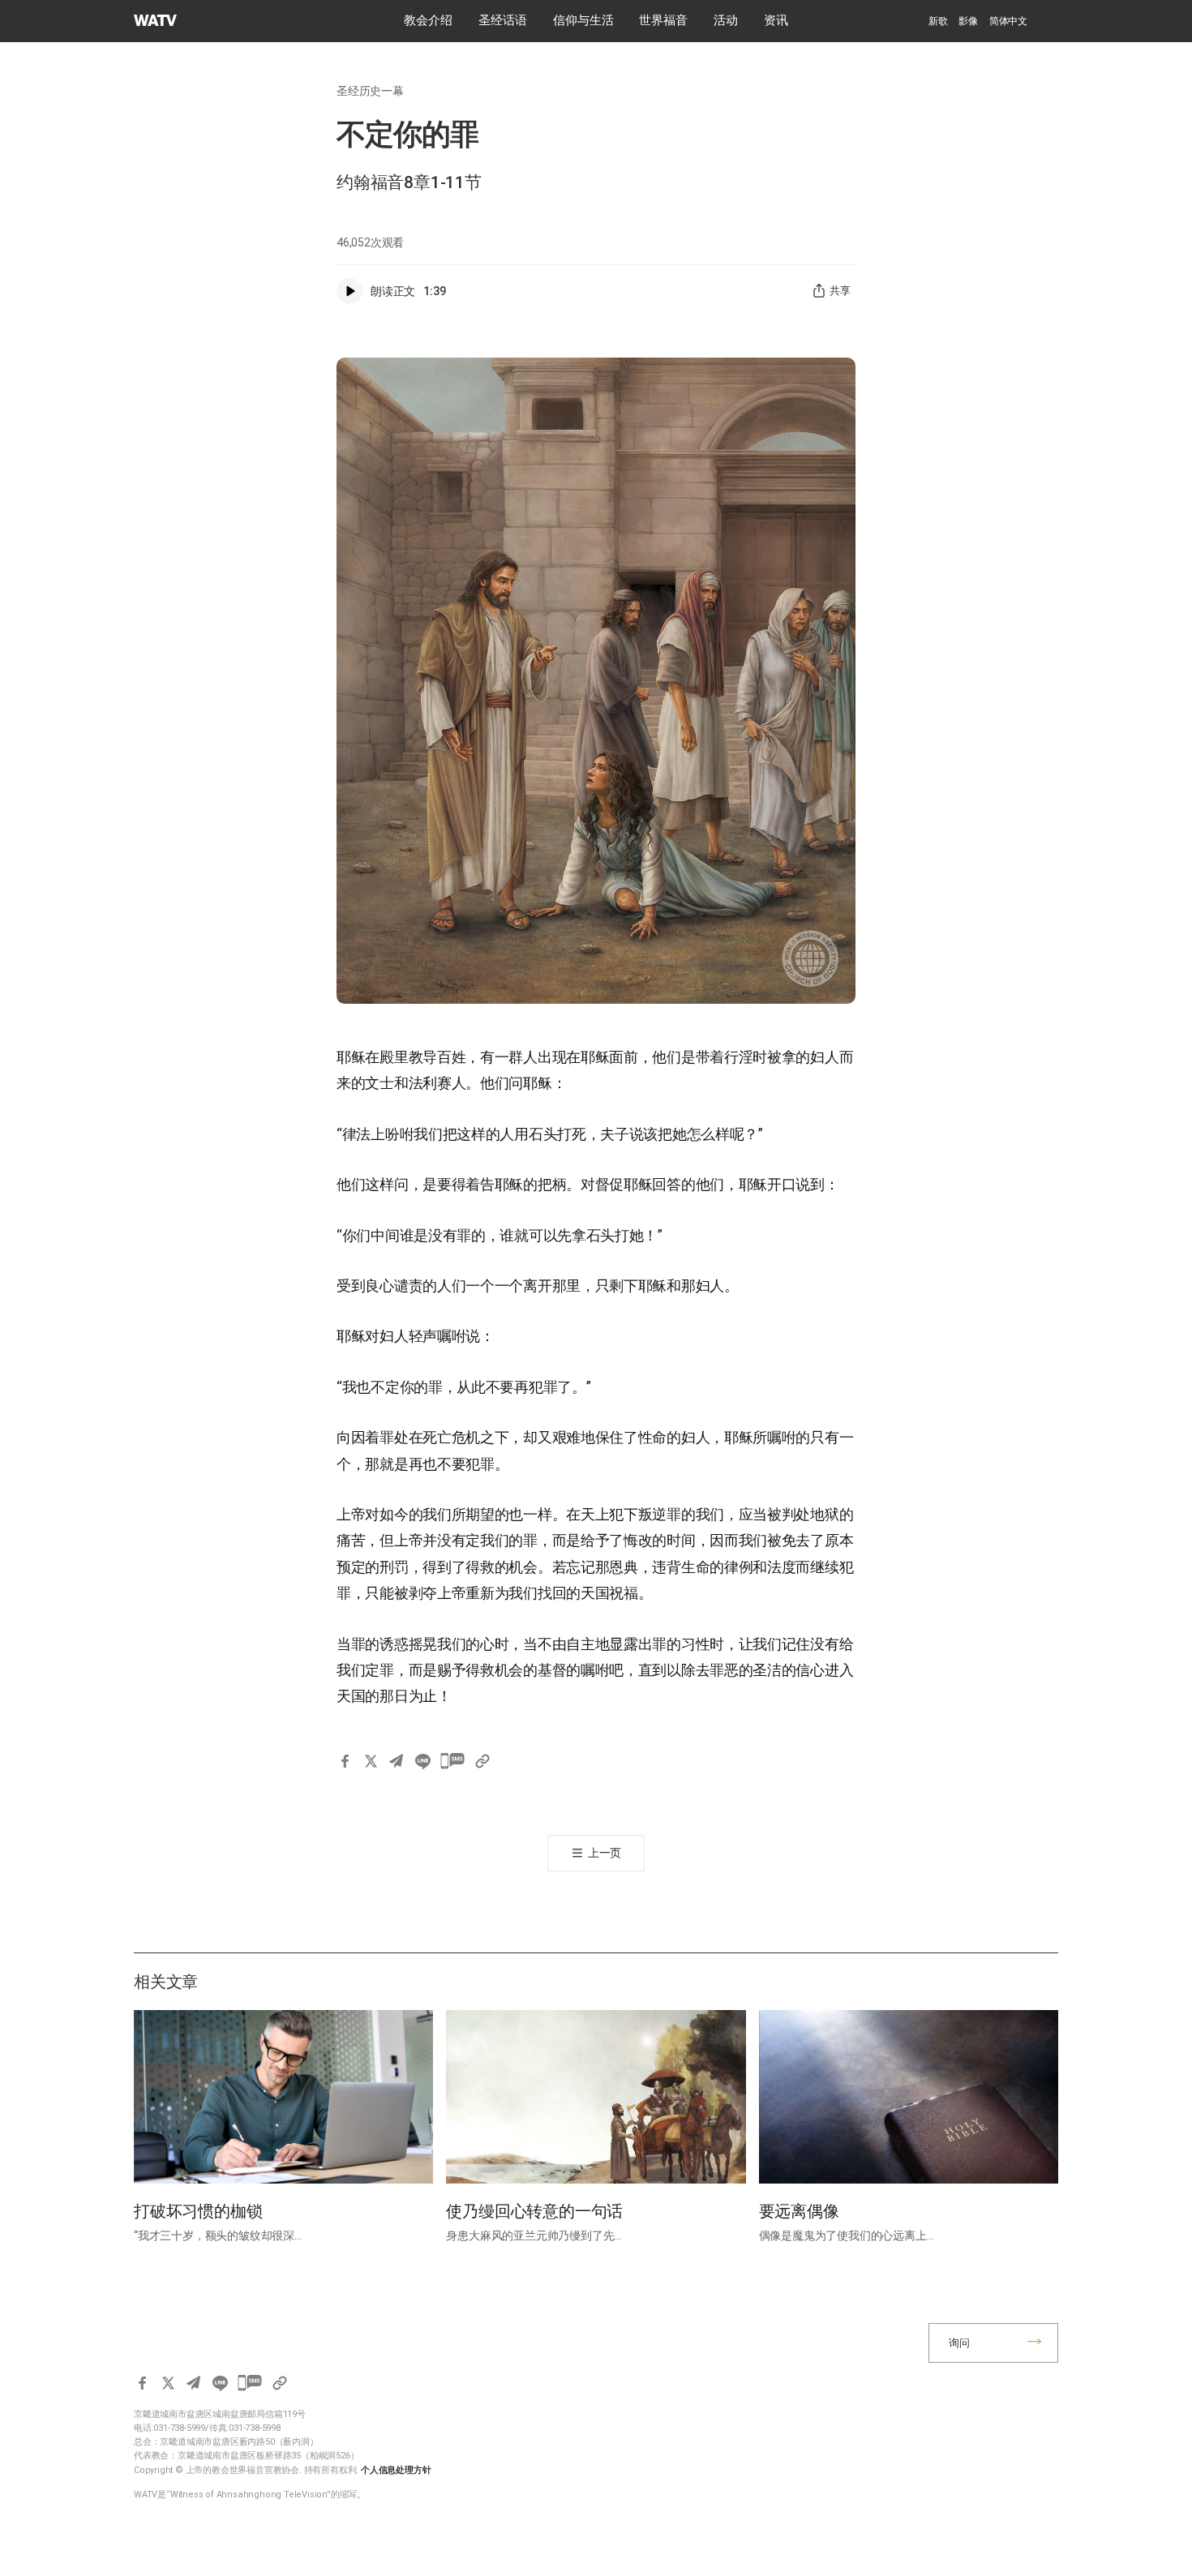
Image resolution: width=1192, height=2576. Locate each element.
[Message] (452, 1761)
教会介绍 (428, 20)
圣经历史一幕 (370, 91)
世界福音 (663, 20)
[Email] (397, 1761)
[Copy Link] (482, 1761)
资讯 (776, 20)
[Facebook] (345, 1761)
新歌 (938, 21)
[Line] (422, 1761)
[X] (371, 1761)
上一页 (605, 1853)
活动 (726, 20)
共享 (840, 291)
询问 (959, 2343)
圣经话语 (503, 20)
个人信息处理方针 (396, 2470)
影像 (968, 21)
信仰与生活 (583, 20)
